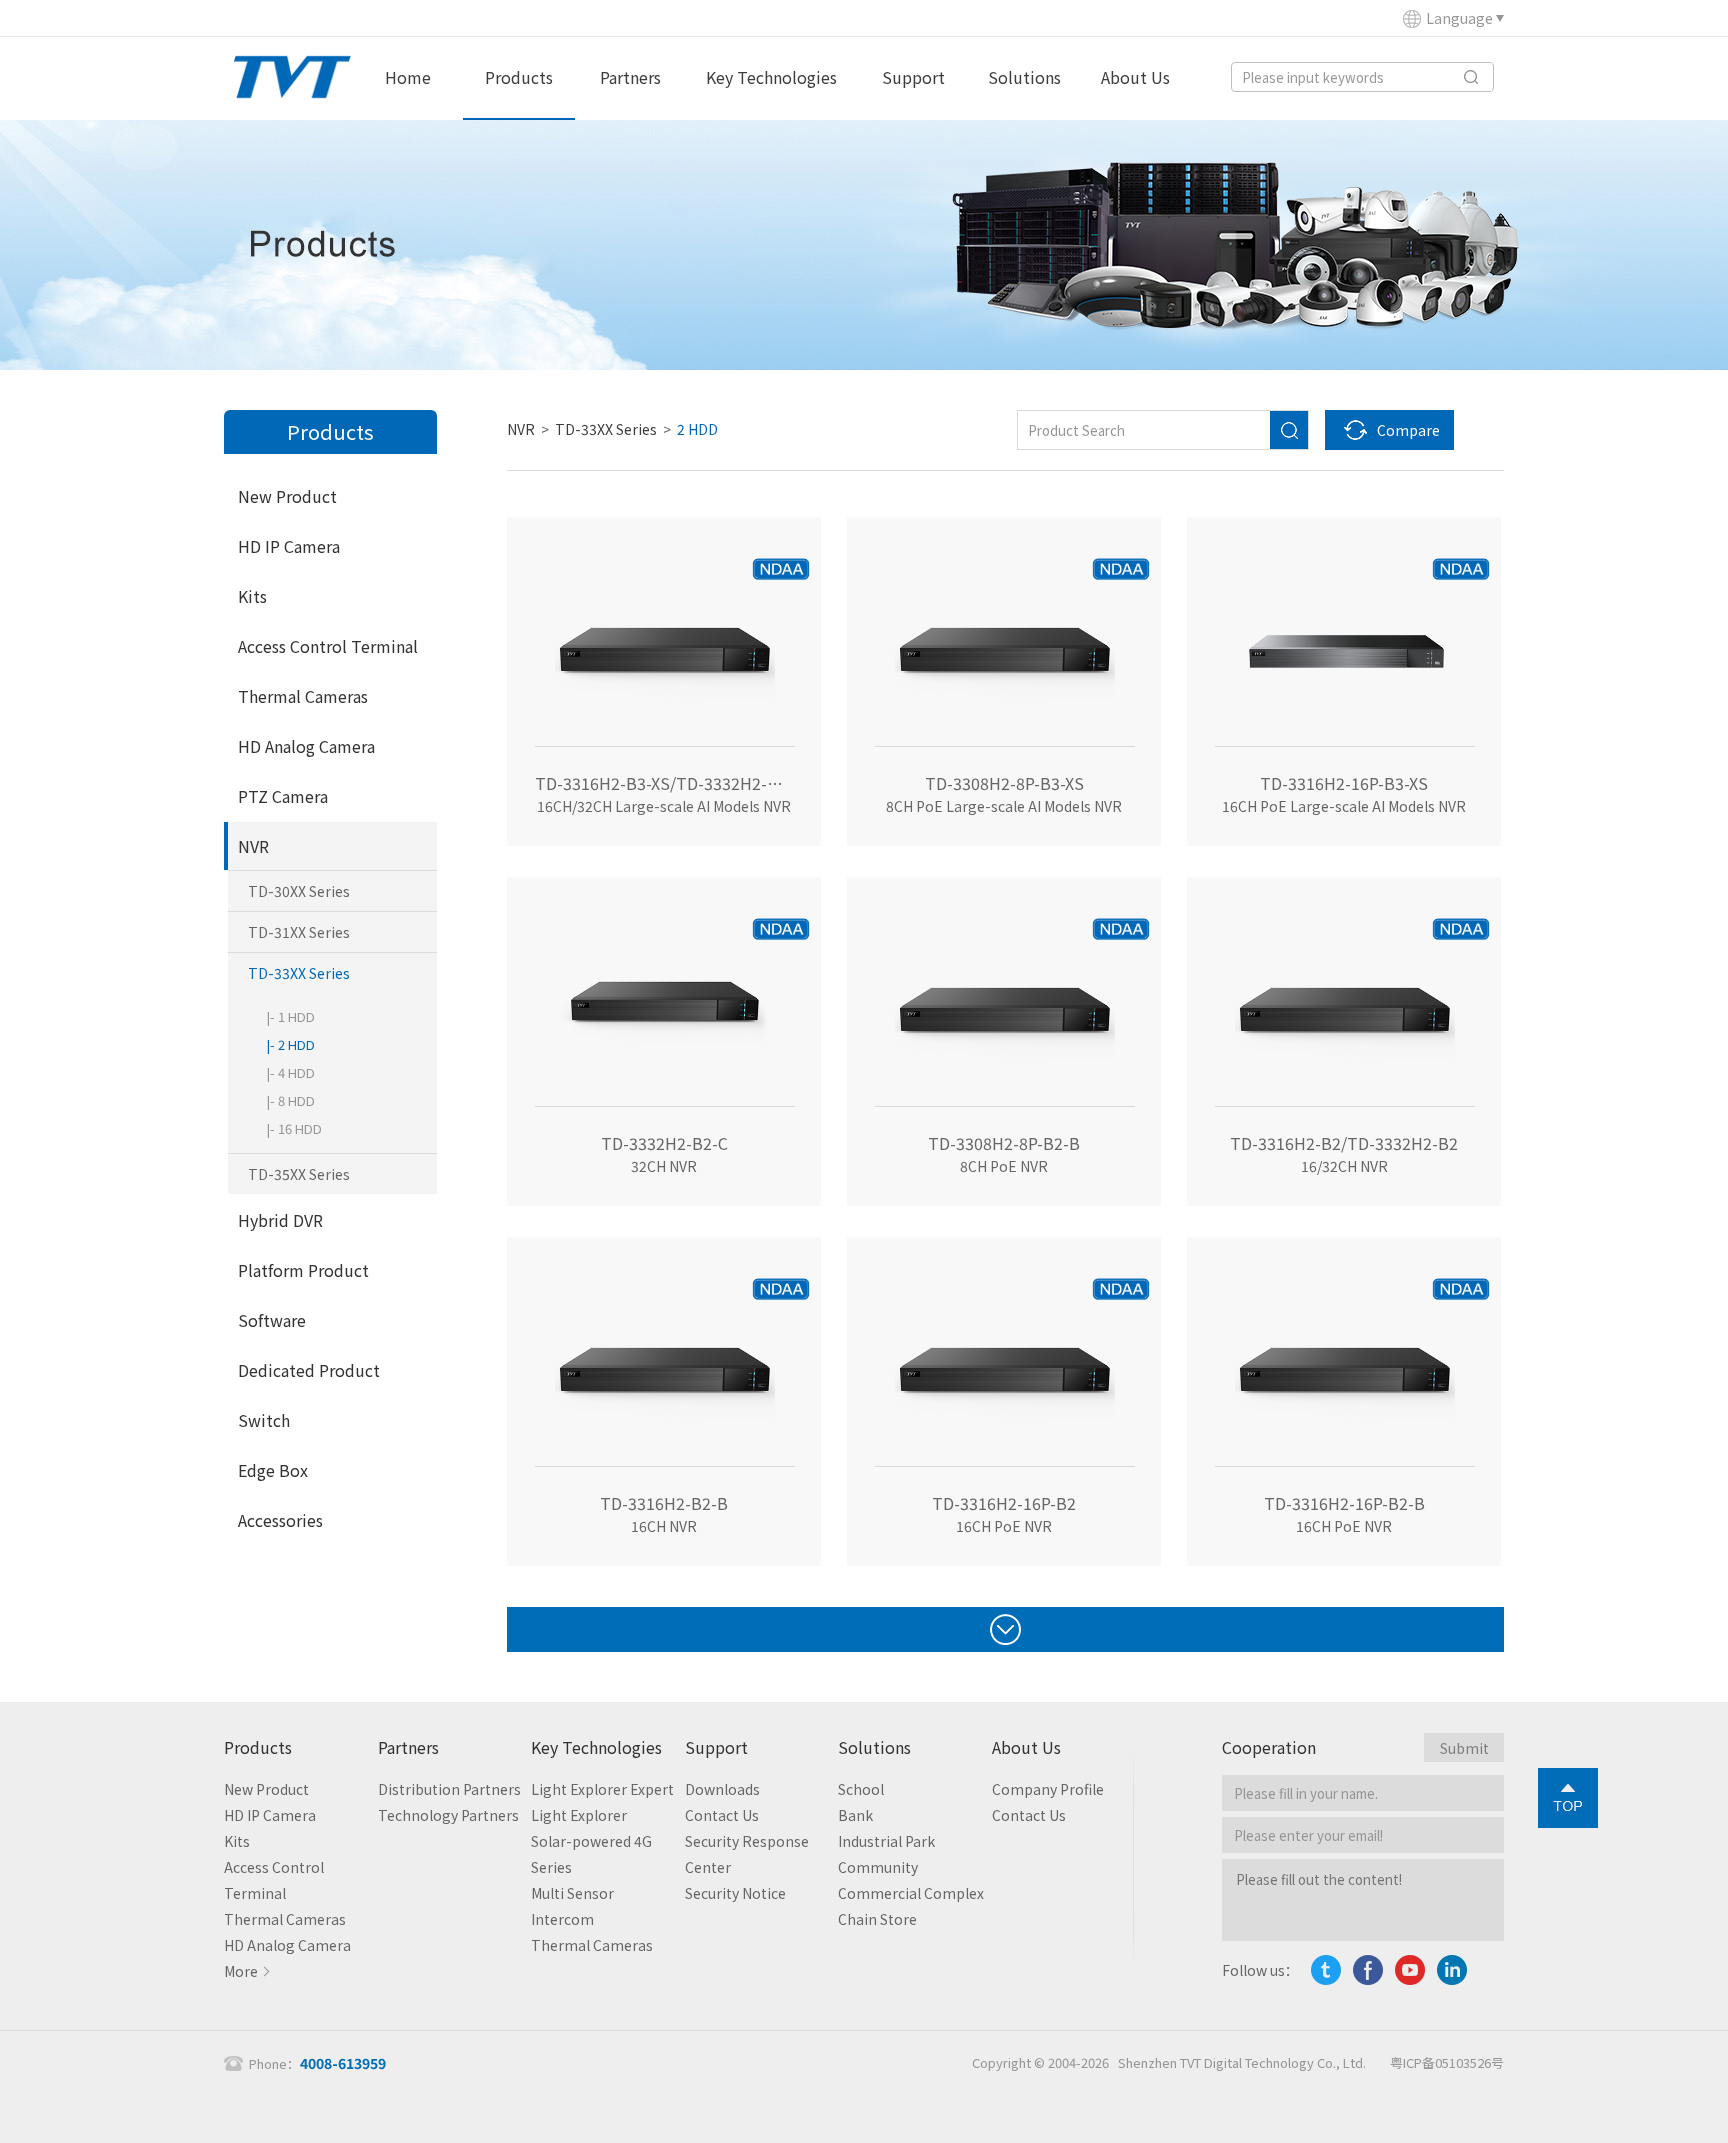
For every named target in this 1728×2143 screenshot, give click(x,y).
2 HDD (697, 429)
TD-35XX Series (299, 1174)
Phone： (317, 2063)
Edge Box (273, 1470)
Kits (252, 596)
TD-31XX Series (299, 932)
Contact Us (722, 1815)
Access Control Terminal (328, 646)
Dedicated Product (309, 1370)
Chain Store (877, 1919)
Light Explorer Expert (602, 1789)
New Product (287, 496)
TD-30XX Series (299, 891)
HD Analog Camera (306, 746)
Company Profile (1048, 1789)
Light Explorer (579, 1815)
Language (1459, 18)
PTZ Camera (283, 796)
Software (272, 1320)
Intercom (562, 1919)
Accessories (280, 1520)
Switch (264, 1420)
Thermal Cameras (303, 696)
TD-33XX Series (299, 973)
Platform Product (303, 1270)
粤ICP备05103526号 (1447, 2062)
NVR (253, 846)
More (241, 1971)
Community (878, 1867)
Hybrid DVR (280, 1220)
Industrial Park (886, 1841)
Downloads (722, 1789)
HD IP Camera (289, 546)
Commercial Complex (911, 1893)
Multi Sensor (572, 1893)
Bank (855, 1815)
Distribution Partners (449, 1789)
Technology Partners (448, 1815)
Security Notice (735, 1893)
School (861, 1789)
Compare (1408, 430)
